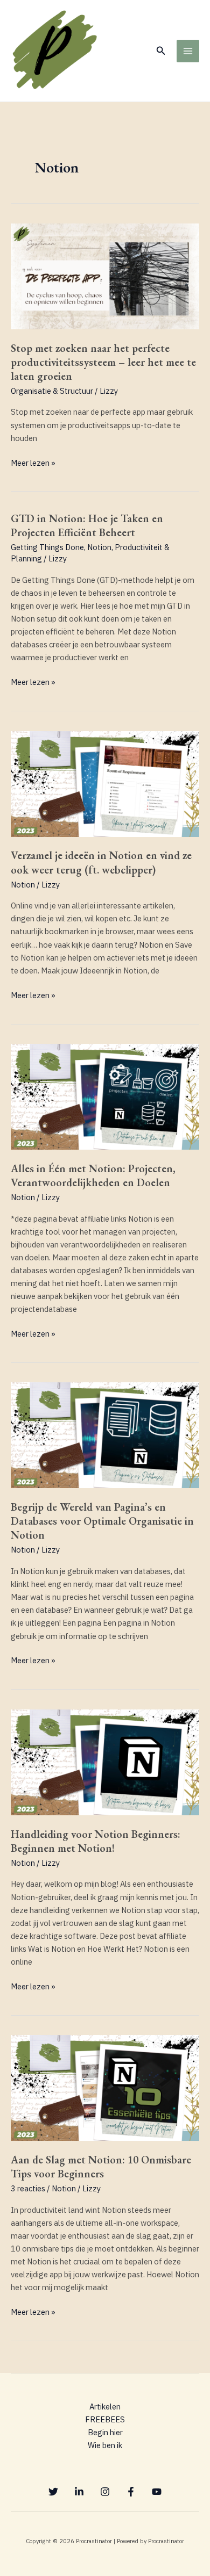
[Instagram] (105, 2492)
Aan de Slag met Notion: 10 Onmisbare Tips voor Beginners (101, 2167)
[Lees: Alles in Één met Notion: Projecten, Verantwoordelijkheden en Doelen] (105, 1096)
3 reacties (28, 2188)
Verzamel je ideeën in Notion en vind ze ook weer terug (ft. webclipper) (101, 862)
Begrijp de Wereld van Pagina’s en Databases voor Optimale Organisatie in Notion (102, 1521)
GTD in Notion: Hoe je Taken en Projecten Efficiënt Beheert (87, 525)
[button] (161, 51)
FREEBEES (105, 2419)
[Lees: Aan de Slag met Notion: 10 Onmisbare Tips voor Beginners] (105, 2087)
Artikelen (105, 2407)
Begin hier (105, 2432)
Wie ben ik (105, 2445)
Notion (99, 547)
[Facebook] (131, 2492)
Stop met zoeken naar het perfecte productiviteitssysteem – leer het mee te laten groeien (103, 362)
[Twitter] (53, 2492)
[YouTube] (157, 2492)
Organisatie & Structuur (52, 391)
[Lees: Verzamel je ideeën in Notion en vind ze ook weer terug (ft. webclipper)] (105, 783)
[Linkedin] (79, 2492)
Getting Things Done (47, 547)
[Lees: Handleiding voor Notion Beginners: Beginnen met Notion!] (105, 1761)
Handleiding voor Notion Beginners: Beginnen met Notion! (96, 1841)
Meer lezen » (33, 462)
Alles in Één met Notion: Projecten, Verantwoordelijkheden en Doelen (93, 1175)
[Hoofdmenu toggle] (188, 51)
